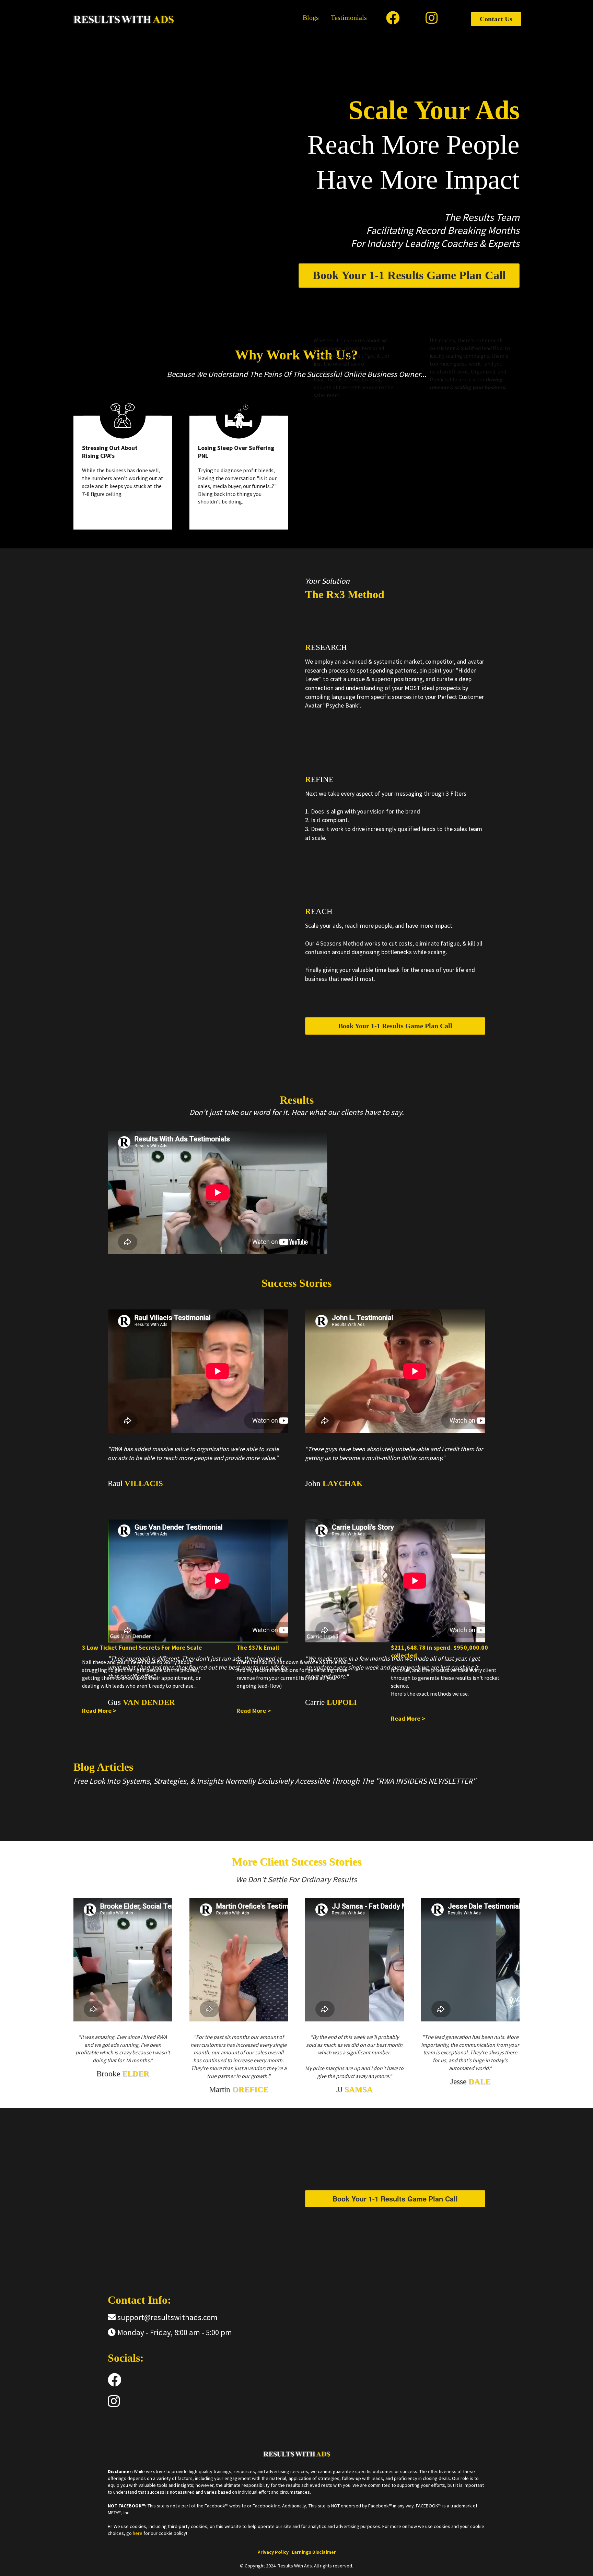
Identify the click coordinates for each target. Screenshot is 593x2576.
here (138, 2533)
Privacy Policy (274, 2552)
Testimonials (349, 17)
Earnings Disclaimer (314, 2552)
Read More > (99, 1711)
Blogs (311, 17)
